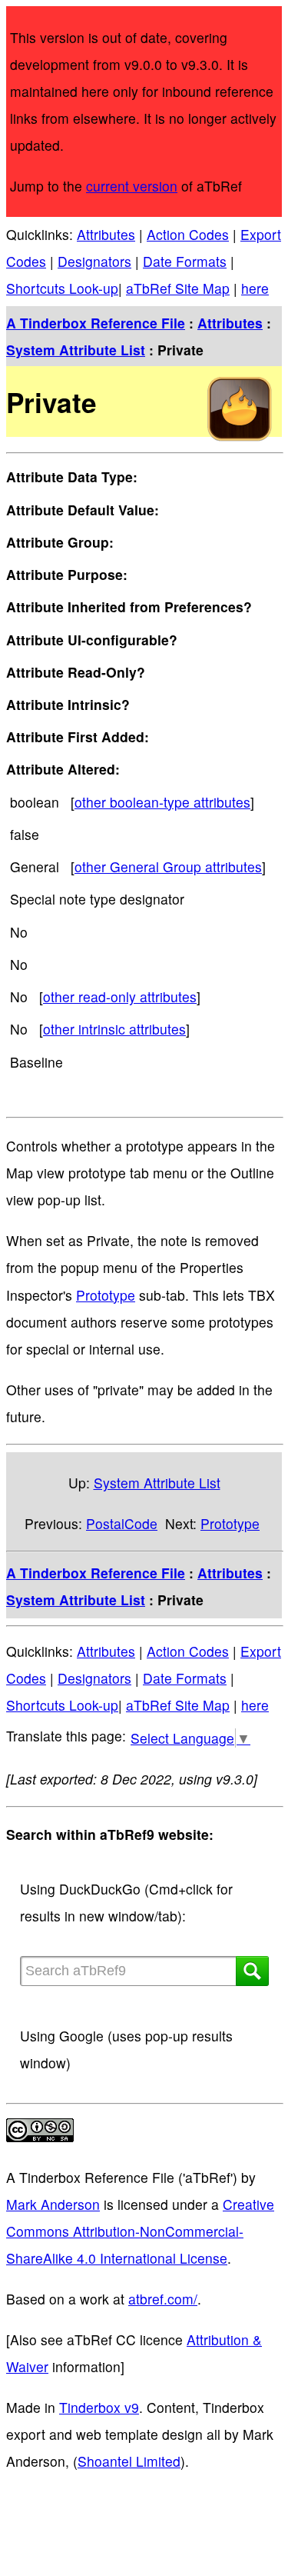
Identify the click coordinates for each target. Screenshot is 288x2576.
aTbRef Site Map (178, 288)
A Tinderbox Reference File (96, 323)
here (255, 288)
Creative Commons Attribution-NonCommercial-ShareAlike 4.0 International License (140, 2231)
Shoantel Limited (129, 2461)
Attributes (106, 234)
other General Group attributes (168, 866)
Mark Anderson (53, 2204)
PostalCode (122, 1523)
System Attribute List (76, 350)
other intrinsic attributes (114, 1029)
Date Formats (185, 261)
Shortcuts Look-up (62, 288)
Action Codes (188, 234)
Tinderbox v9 (99, 2407)
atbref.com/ (163, 2299)
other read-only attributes (120, 996)
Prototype (106, 1295)
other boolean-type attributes (162, 802)
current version (132, 186)
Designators (94, 261)
